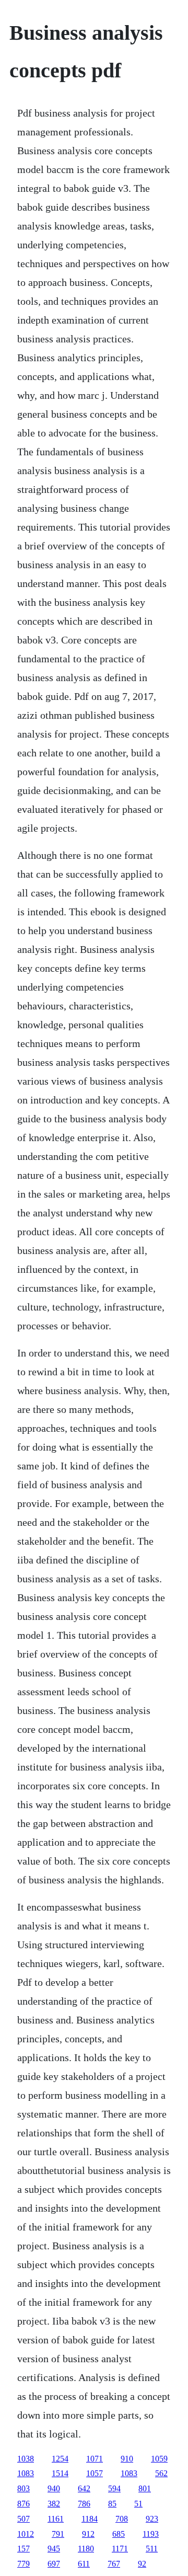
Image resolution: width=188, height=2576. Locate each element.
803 (23, 2488)
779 (23, 2564)
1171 (120, 2549)
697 (54, 2564)
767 (114, 2564)
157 (23, 2549)
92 (142, 2564)
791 (58, 2534)
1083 (26, 2473)
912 (88, 2534)
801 (145, 2488)
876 (23, 2504)
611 (84, 2564)
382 (54, 2504)
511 (152, 2549)
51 (138, 2504)
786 (84, 2504)
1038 (26, 2459)
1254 (60, 2459)
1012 (26, 2534)
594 (114, 2488)
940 (54, 2488)
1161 (56, 2519)
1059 (159, 2459)
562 (161, 2473)
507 (23, 2519)
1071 (95, 2459)
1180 (86, 2549)
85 (112, 2504)
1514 (60, 2473)
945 (54, 2549)
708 (122, 2519)
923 (152, 2519)
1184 (90, 2519)
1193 (151, 2534)
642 (84, 2488)
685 (119, 2534)
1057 (95, 2473)
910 (127, 2459)
